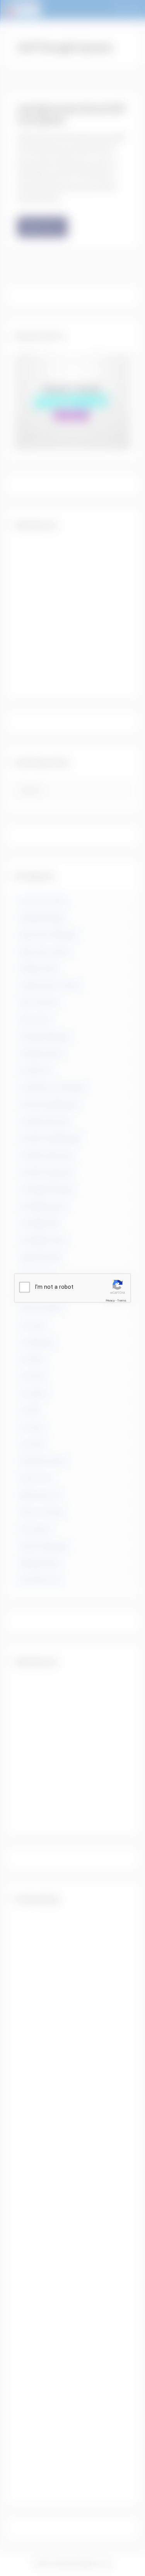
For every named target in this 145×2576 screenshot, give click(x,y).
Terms (122, 1301)
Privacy (110, 1301)
